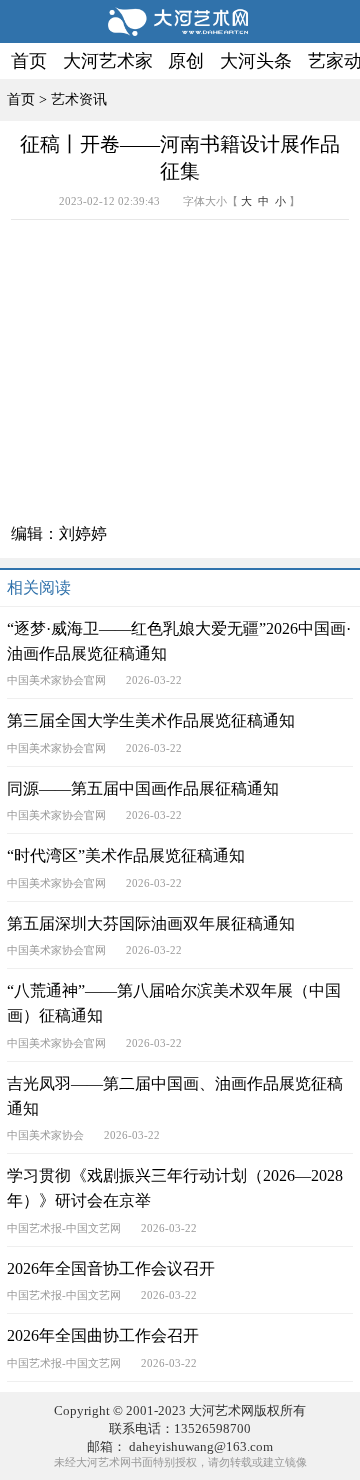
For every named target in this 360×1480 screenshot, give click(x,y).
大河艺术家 (108, 61)
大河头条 (256, 61)
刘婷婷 (83, 534)
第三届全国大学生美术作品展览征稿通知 (151, 721)
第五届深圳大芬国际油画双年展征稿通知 (151, 924)
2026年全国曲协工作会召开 (103, 1336)
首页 (29, 61)
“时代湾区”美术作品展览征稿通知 (126, 856)
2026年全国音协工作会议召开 (111, 1269)
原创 (186, 61)
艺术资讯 (79, 99)
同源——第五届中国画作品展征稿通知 (143, 789)
